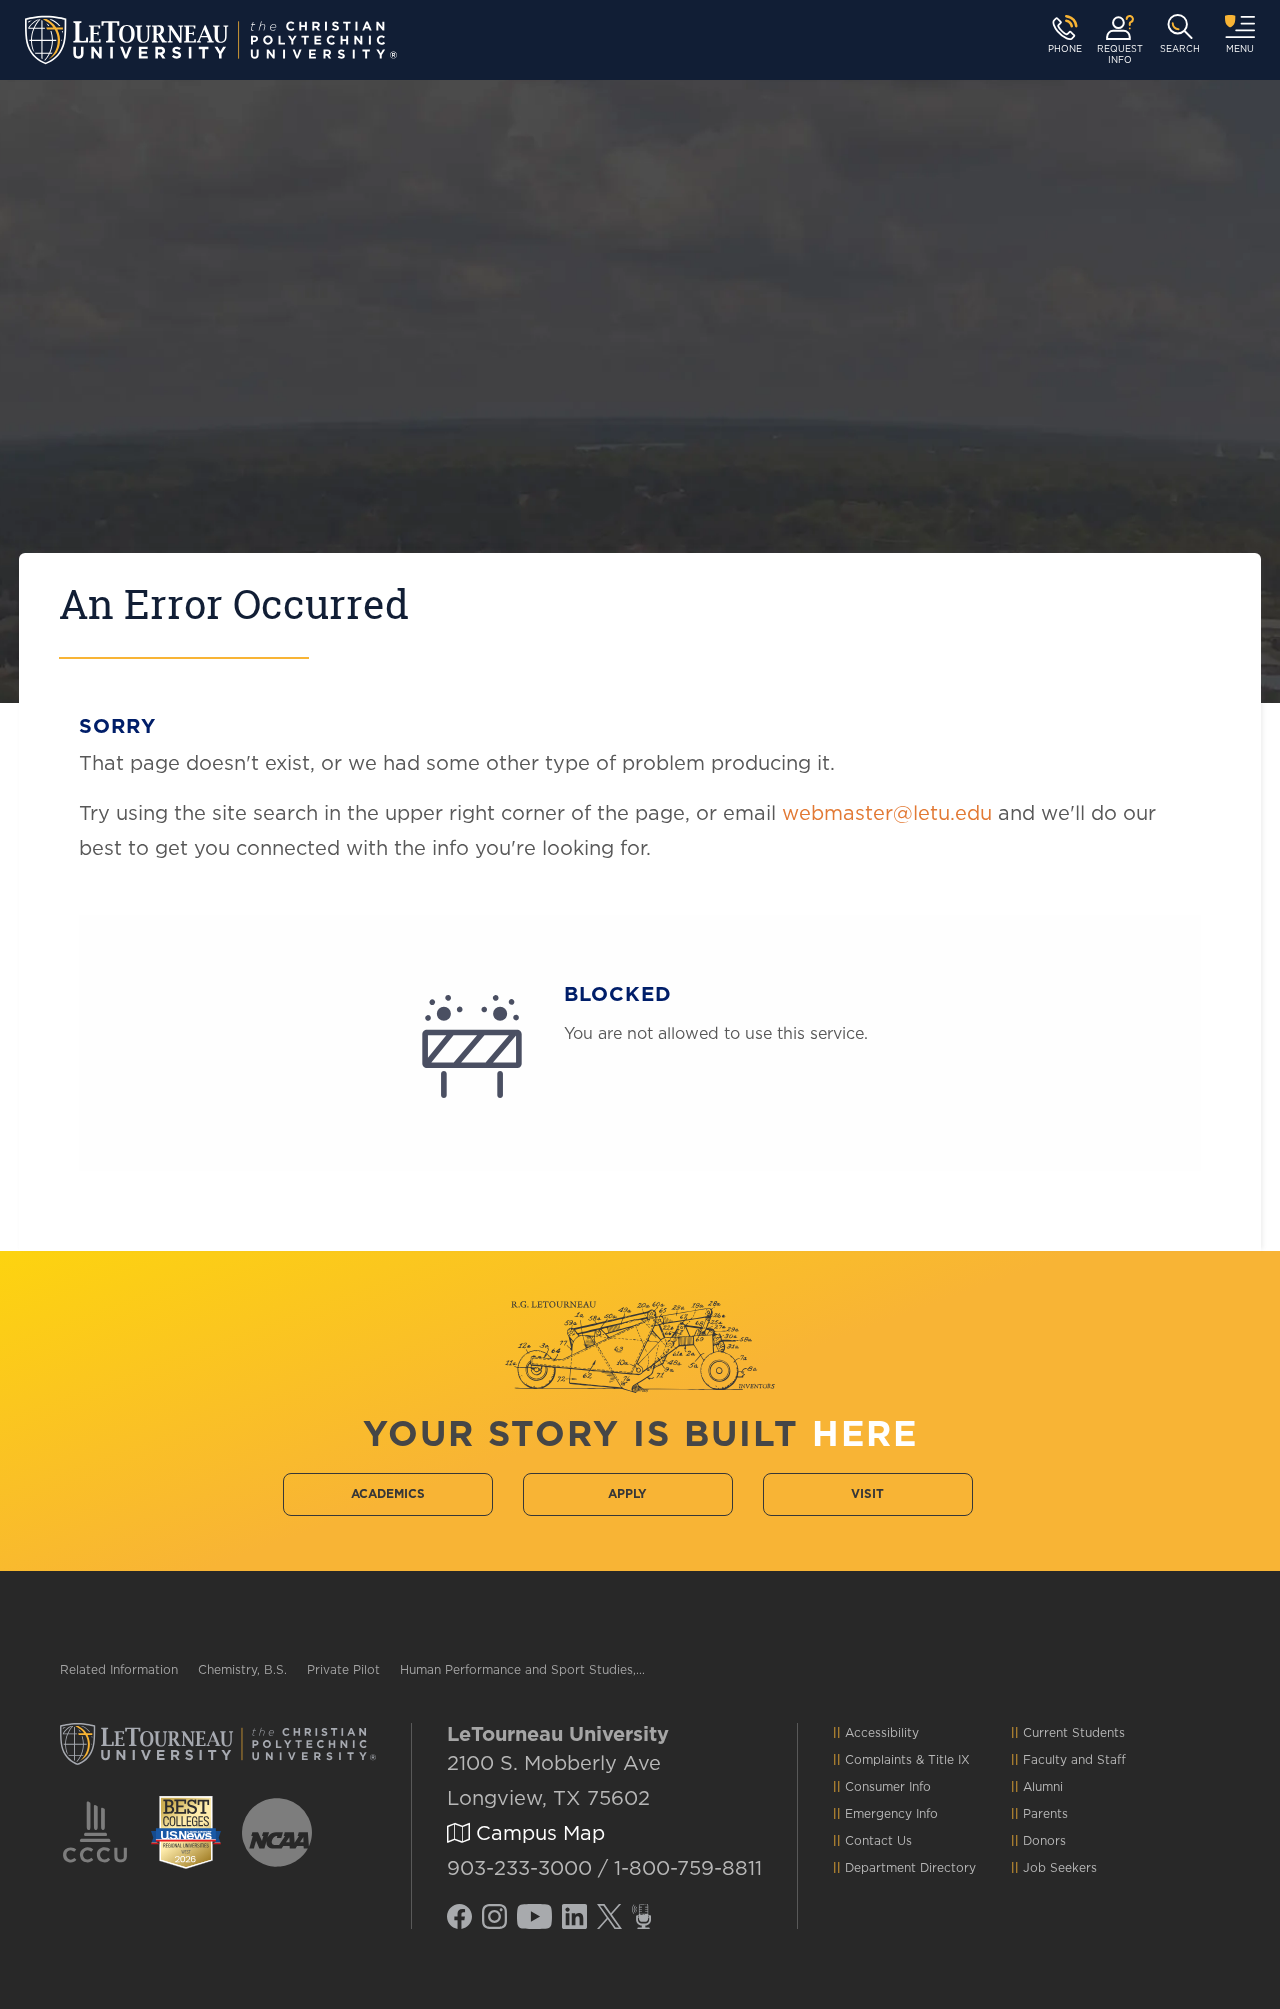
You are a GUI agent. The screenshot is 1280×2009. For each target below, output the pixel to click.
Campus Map (537, 1834)
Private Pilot (343, 1670)
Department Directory (910, 1868)
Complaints (878, 1760)
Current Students (1074, 1733)
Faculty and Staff (1074, 1760)
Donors (1044, 1841)
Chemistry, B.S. (242, 1670)
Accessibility (882, 1733)
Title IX (949, 1760)
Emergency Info (891, 1814)
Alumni (1043, 1787)
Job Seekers (1060, 1868)
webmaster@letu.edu (887, 814)
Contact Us (878, 1841)
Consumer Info (888, 1787)
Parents (1045, 1814)
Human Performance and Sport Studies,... (522, 1670)
